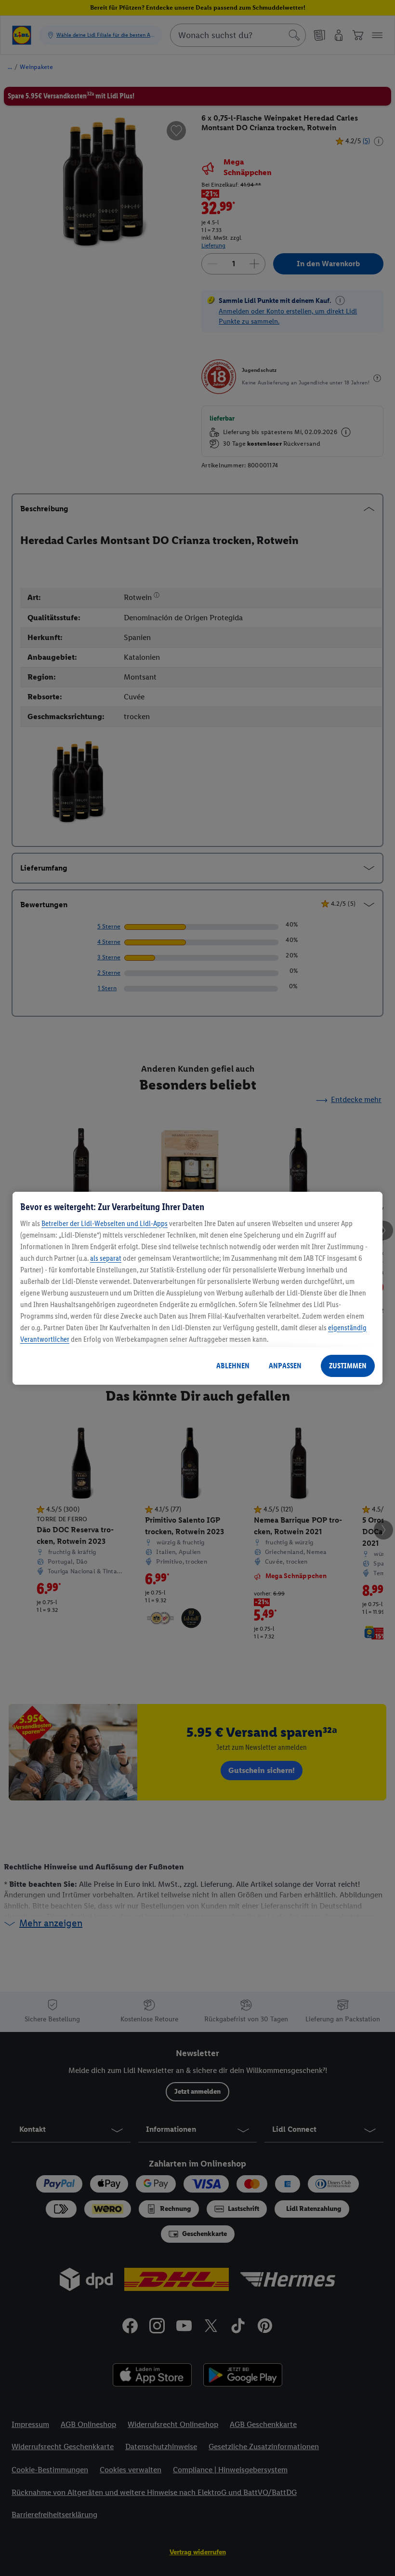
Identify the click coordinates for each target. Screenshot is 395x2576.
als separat (106, 1258)
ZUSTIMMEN (348, 1366)
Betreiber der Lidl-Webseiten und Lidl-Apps (105, 1223)
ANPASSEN (285, 1366)
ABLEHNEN (233, 1366)
